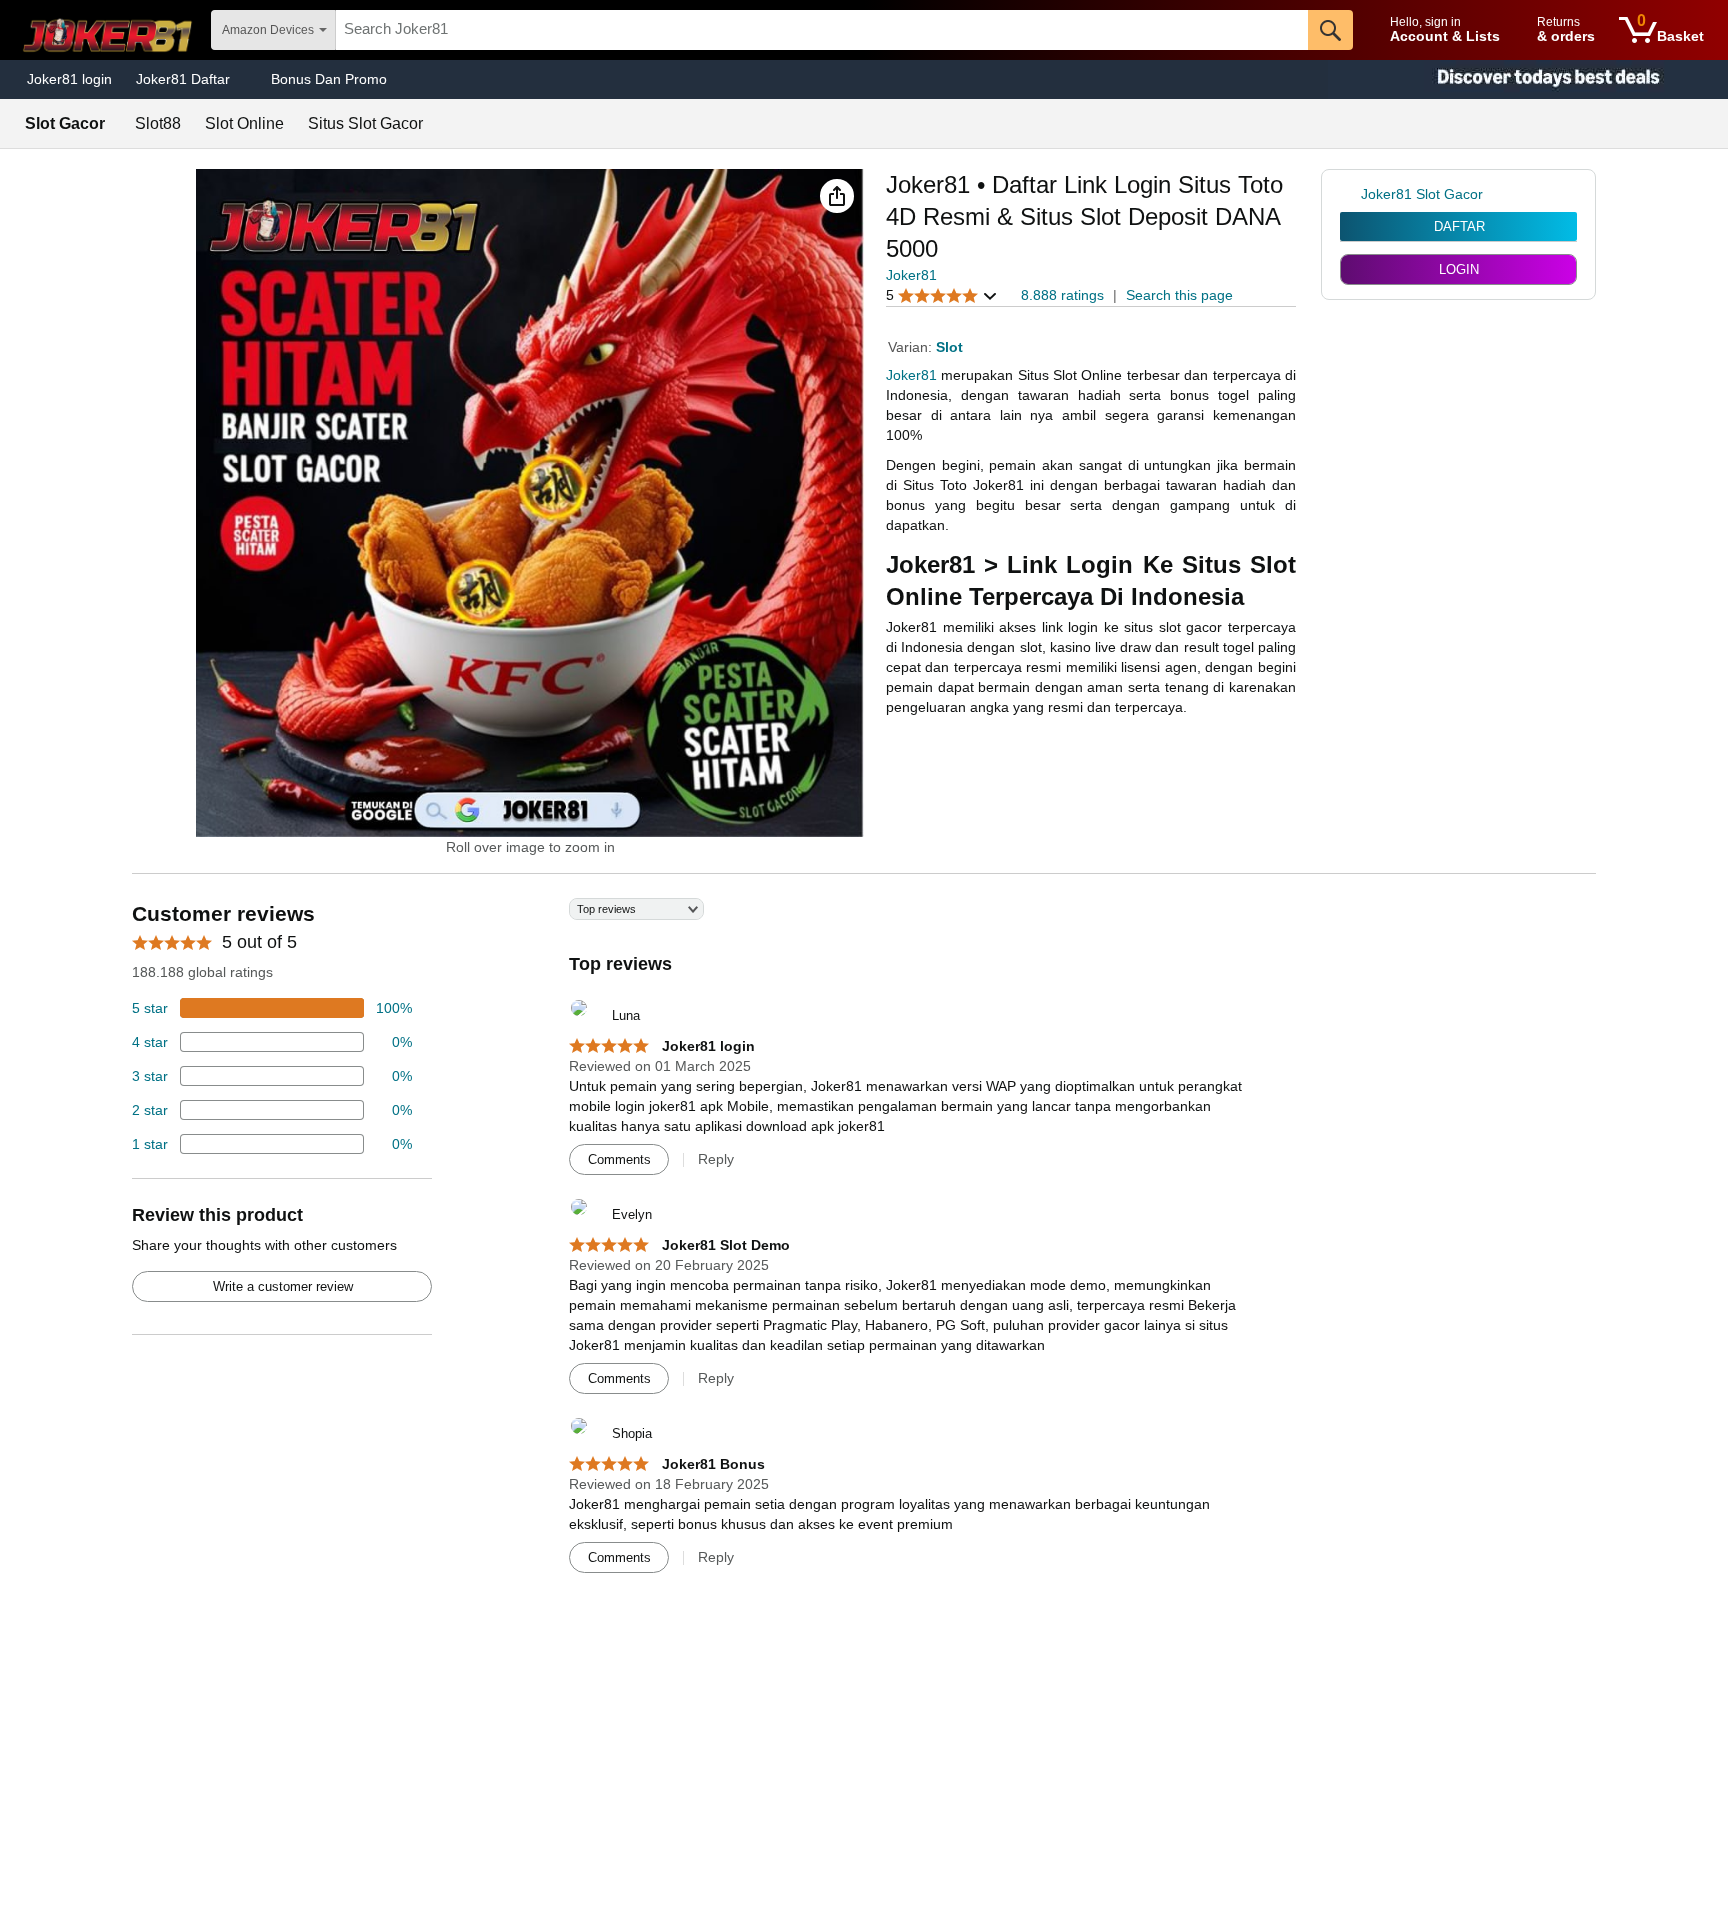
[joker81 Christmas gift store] (1528, 79)
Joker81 (911, 275)
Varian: (912, 347)
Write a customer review (283, 1286)
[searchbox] (822, 30)
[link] (1350, 194)
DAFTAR (1459, 226)
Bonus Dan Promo (329, 79)
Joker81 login (69, 79)
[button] (837, 196)
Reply (716, 1159)
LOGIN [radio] (1459, 269)
